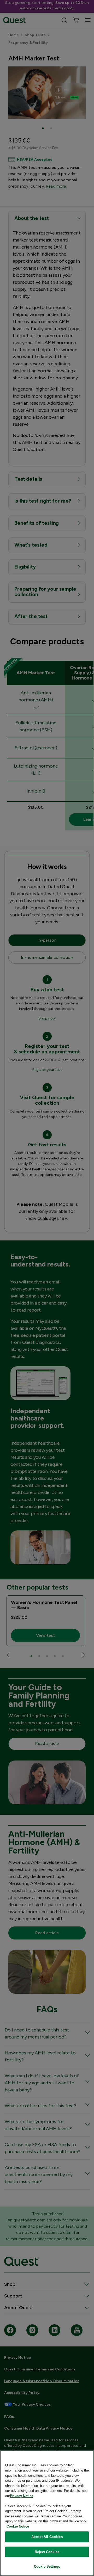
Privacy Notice (22, 2496)
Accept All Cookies (47, 2537)
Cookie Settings (47, 2566)
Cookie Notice (18, 2526)
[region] (47, 2513)
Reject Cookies (47, 2552)
